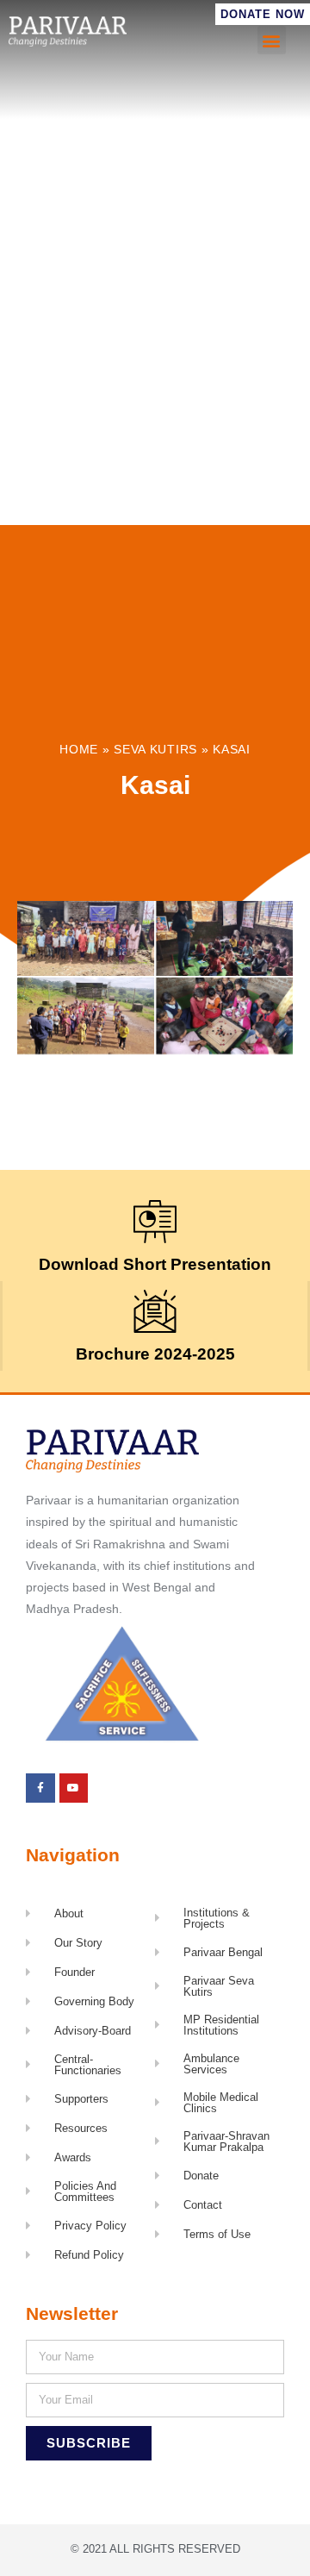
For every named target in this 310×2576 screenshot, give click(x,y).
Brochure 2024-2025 (155, 1354)
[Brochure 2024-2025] (155, 1311)
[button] (272, 40)
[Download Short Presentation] (155, 1222)
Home (79, 750)
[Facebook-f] (40, 1788)
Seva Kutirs (155, 750)
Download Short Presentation (155, 1264)
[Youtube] (74, 1788)
